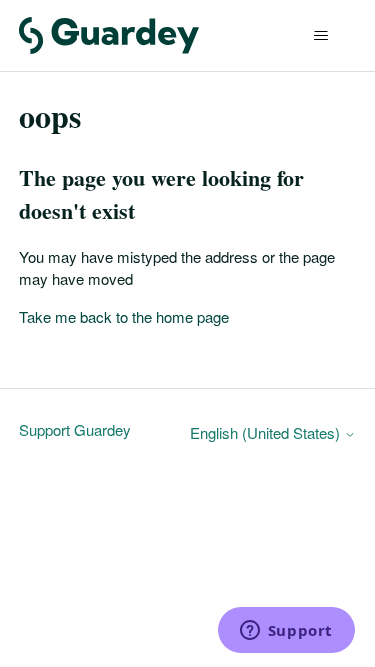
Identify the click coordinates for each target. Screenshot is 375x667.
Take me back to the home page (124, 316)
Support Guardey (75, 429)
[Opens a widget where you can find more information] (286, 632)
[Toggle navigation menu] (320, 36)
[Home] (109, 35)
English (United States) (267, 432)
